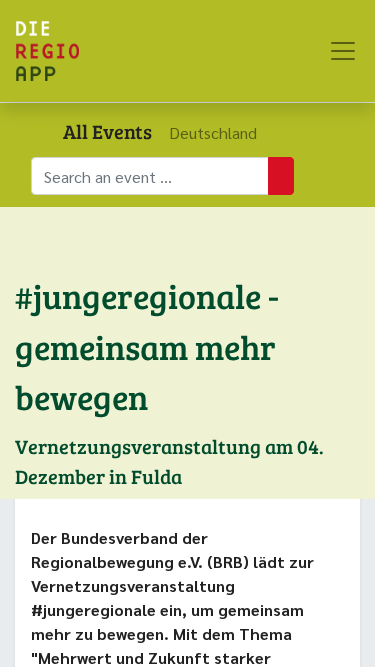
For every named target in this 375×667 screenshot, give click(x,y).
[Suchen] (281, 176)
